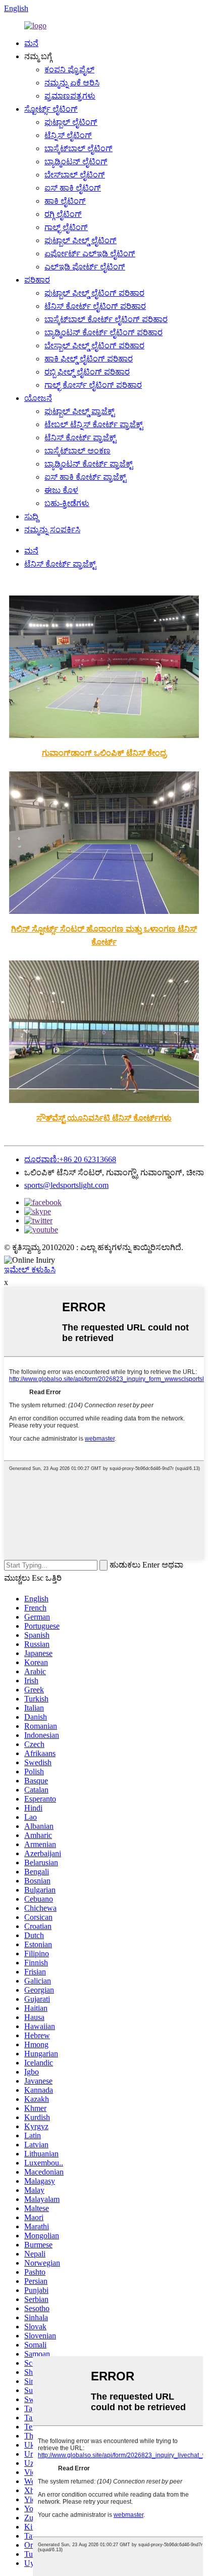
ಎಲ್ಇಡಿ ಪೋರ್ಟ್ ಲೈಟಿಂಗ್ (85, 267)
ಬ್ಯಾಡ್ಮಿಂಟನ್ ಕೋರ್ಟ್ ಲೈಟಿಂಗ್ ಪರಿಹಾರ (103, 332)
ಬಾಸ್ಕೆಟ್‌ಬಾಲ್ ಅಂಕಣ (77, 451)
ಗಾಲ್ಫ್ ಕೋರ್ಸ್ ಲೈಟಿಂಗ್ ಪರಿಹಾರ (93, 385)
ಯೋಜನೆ (38, 398)
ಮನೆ (31, 43)
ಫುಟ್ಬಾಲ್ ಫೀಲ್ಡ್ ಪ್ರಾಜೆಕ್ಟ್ (80, 411)
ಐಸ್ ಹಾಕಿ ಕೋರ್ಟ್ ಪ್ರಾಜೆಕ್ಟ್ (85, 477)
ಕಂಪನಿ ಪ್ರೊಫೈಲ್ (69, 70)
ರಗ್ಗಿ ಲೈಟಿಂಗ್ (63, 214)
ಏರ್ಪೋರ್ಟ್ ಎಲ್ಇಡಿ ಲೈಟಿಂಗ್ (90, 254)
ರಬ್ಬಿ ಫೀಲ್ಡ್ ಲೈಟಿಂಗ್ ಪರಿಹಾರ (87, 372)
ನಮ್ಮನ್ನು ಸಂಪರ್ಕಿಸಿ (52, 530)
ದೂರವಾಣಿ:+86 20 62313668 (70, 1159)
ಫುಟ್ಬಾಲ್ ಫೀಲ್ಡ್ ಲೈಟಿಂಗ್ (81, 240)
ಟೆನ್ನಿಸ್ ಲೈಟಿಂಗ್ (68, 135)
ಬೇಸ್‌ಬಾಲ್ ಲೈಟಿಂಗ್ (75, 175)
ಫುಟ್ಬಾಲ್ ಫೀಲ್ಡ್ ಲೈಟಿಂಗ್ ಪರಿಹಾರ (94, 293)
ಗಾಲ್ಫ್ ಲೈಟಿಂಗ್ (66, 227)
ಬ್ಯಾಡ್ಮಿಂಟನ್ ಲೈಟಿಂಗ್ (76, 162)
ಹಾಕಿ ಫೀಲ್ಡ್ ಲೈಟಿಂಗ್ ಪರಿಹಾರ (89, 359)
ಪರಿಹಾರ (37, 280)
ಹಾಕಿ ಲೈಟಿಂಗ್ (65, 201)
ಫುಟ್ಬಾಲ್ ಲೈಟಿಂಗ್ (71, 122)
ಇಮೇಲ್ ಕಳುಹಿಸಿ (30, 1270)
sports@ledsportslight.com (66, 1185)
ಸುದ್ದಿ (31, 516)
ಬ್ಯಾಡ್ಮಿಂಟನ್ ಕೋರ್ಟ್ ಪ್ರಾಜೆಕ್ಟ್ (89, 464)
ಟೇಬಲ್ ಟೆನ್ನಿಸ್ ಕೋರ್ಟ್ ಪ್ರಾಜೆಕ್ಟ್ (94, 424)
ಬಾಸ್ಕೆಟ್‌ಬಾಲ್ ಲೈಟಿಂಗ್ (79, 148)
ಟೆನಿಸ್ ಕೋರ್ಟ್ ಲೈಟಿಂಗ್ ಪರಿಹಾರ (95, 306)
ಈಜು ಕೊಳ (61, 490)
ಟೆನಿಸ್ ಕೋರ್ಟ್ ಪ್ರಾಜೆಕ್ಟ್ (80, 438)
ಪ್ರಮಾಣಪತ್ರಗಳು (70, 96)
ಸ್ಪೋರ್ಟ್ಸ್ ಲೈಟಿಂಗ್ (51, 109)
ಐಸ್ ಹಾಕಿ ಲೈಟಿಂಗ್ (73, 188)
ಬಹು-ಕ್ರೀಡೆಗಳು (67, 503)
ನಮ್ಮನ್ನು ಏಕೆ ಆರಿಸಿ (72, 83)
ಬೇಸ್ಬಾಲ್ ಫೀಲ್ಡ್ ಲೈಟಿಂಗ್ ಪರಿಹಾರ (94, 346)
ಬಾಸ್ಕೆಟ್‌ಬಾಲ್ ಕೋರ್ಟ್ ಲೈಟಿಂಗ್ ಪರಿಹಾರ (106, 319)
